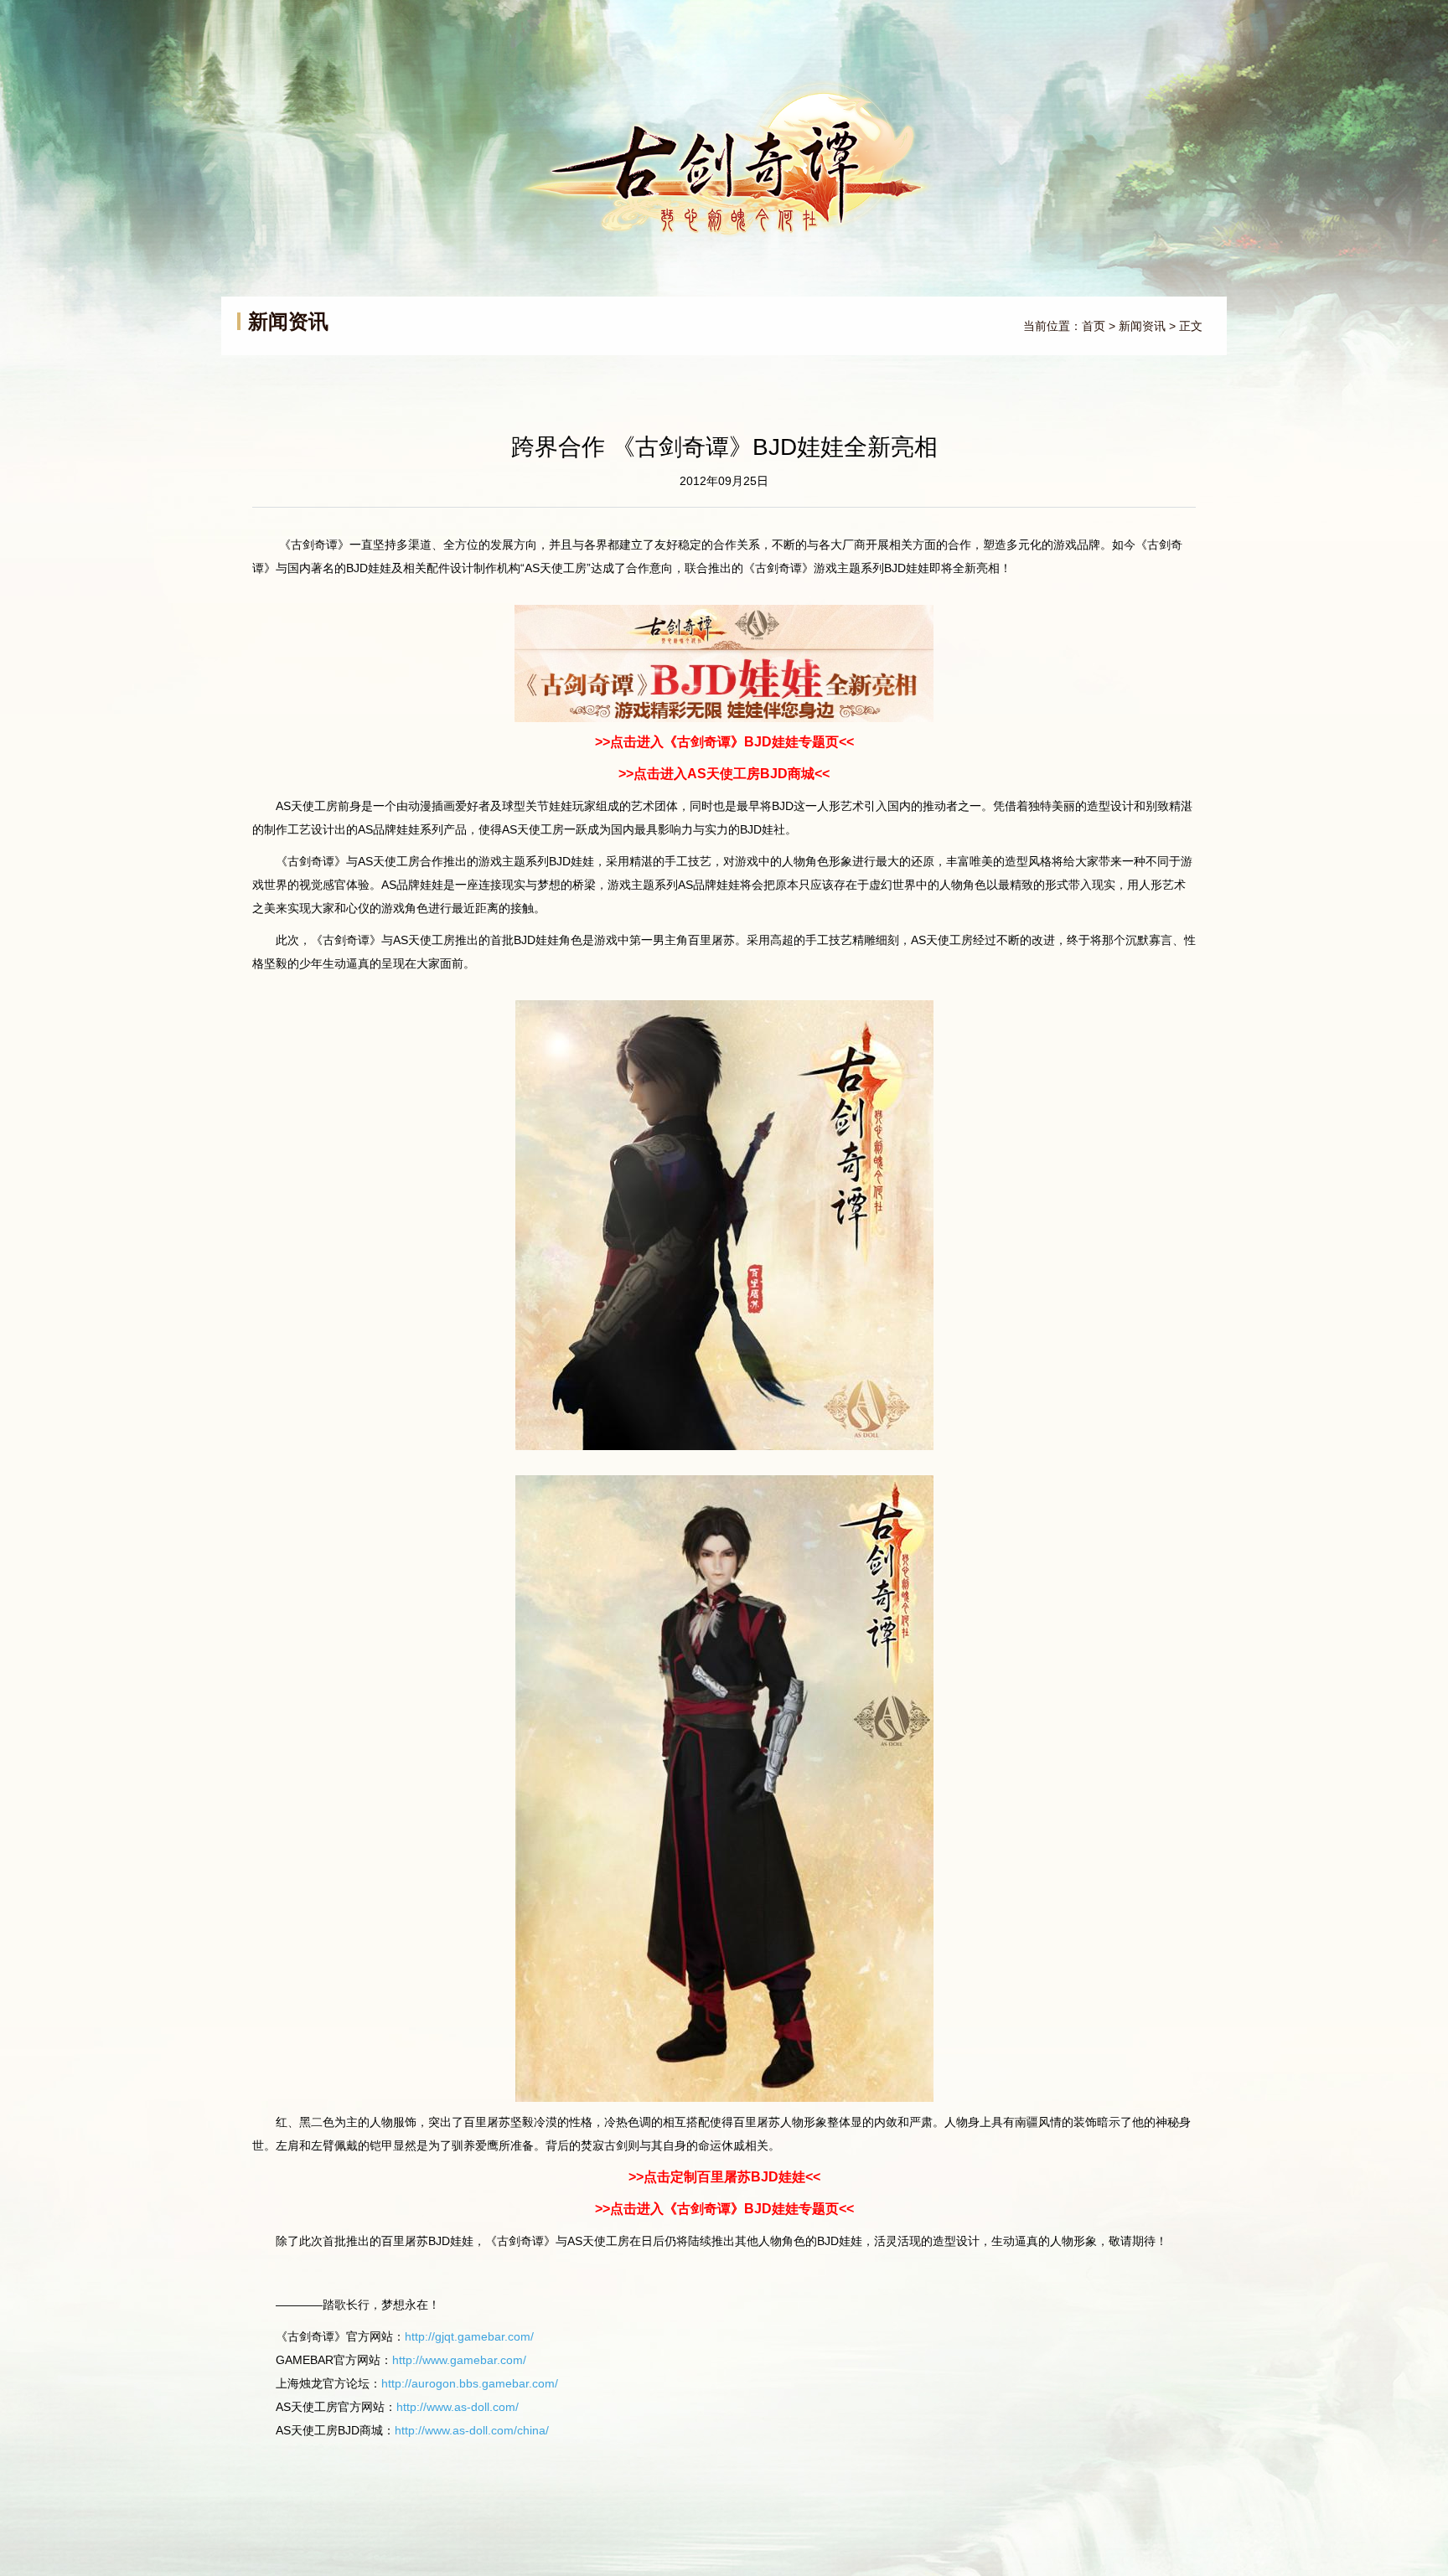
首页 (1094, 326)
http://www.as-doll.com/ (458, 2407)
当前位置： (1052, 326)
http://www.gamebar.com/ (459, 2360)
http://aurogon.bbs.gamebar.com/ (470, 2383)
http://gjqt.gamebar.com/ (469, 2336)
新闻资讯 (1142, 326)
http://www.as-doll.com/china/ (472, 2430)
